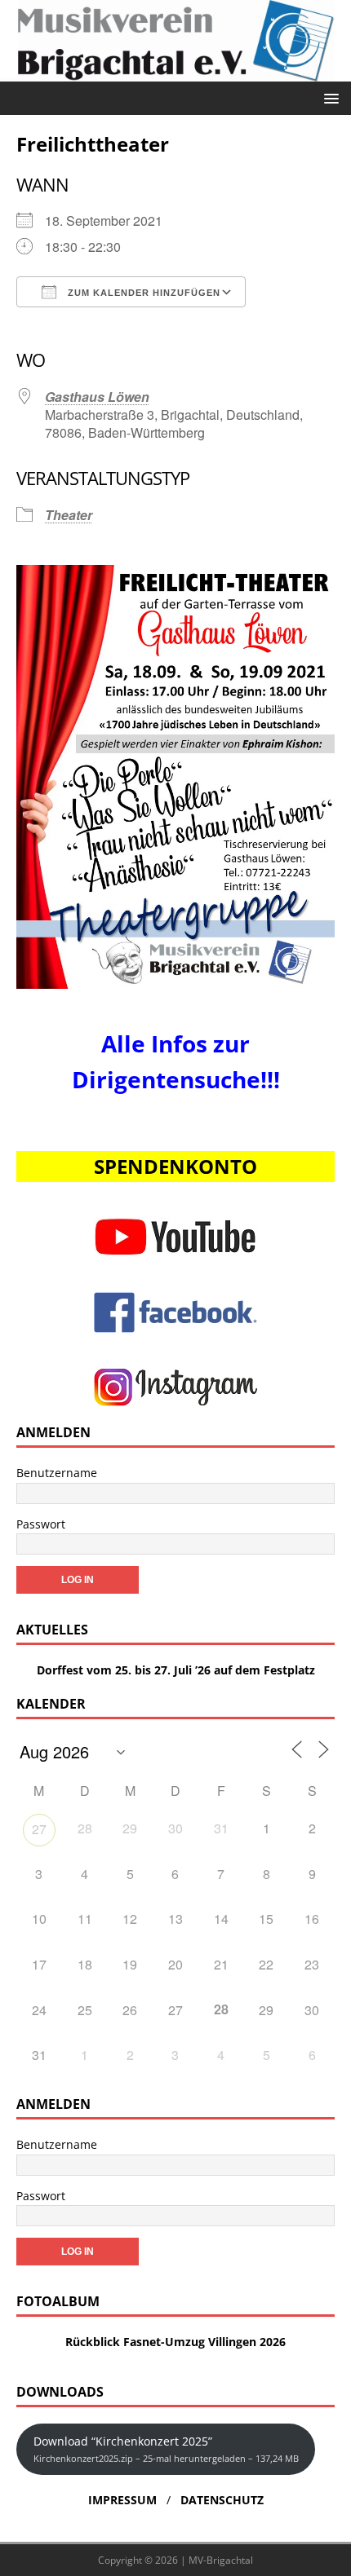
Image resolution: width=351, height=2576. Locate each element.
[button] (329, 97)
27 (39, 1829)
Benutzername (57, 1473)
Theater (69, 515)
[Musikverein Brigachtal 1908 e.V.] (175, 71)
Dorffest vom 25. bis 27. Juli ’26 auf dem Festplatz (176, 1670)
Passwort (41, 1524)
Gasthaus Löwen (97, 397)
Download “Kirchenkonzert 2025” (166, 2448)
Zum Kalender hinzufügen (142, 293)
